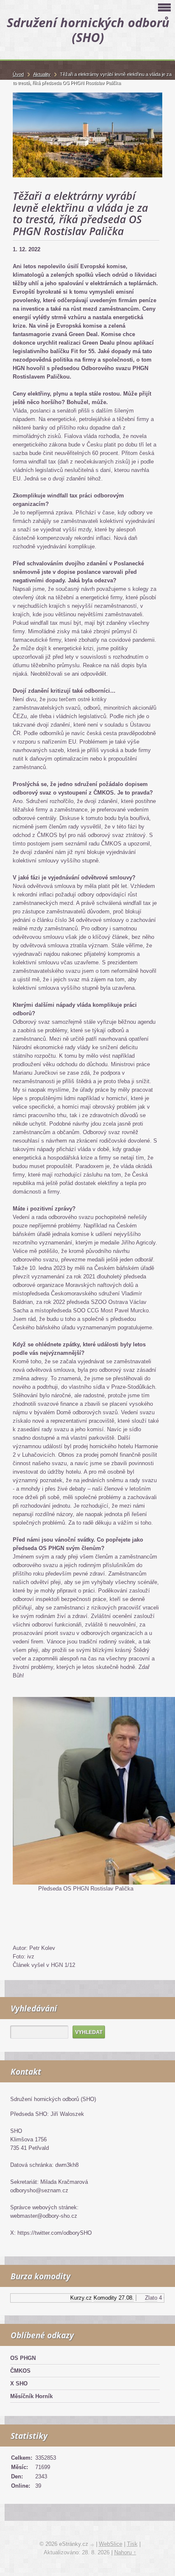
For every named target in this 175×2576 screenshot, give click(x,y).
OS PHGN (23, 2358)
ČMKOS (20, 2371)
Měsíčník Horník (31, 2396)
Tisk (132, 2544)
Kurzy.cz (74, 2298)
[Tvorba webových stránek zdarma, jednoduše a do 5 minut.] (93, 2545)
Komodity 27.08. (107, 2298)
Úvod (18, 74)
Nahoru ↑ (125, 2552)
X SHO (19, 2384)
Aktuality (42, 74)
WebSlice (111, 2544)
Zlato (144, 2298)
